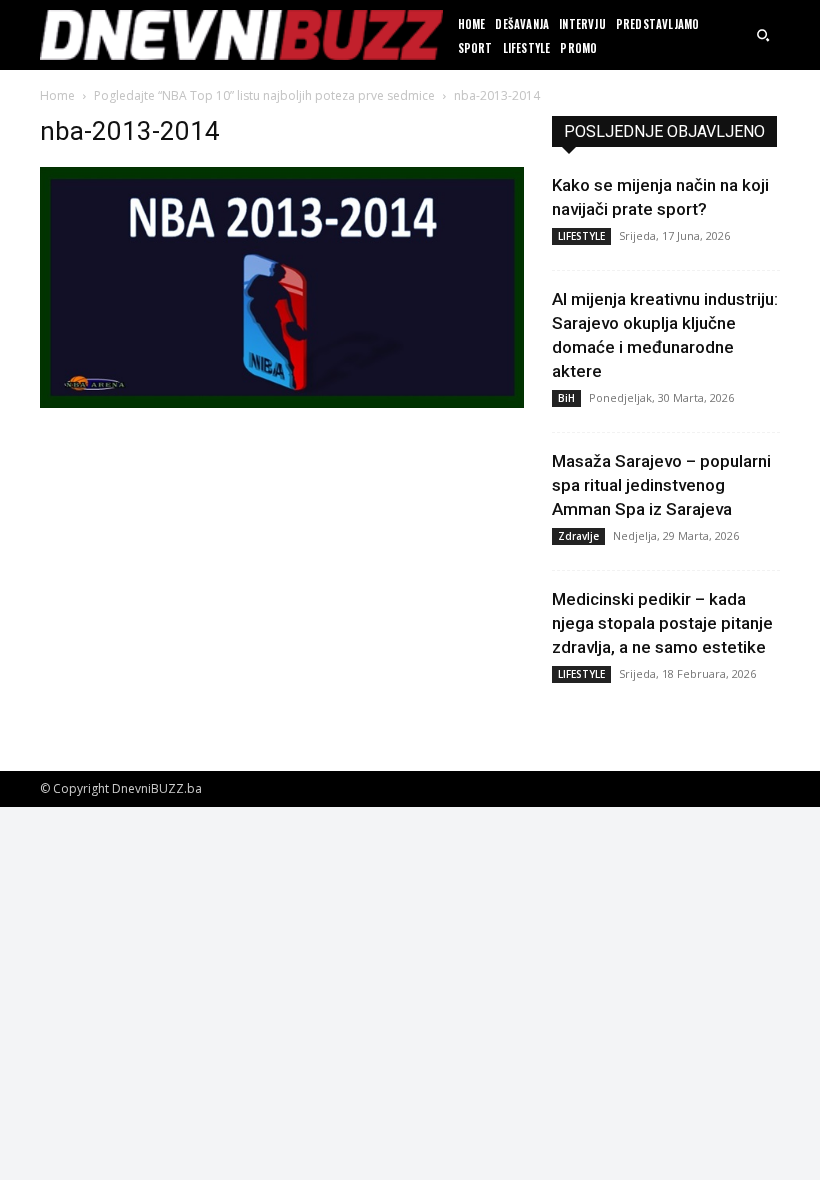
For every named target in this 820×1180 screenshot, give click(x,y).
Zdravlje (578, 536)
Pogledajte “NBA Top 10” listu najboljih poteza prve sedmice (264, 95)
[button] (763, 35)
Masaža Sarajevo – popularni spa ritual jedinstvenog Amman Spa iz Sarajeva (661, 485)
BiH (566, 398)
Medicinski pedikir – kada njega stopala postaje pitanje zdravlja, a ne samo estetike (662, 623)
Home (57, 95)
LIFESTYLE (581, 236)
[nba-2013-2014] (282, 402)
